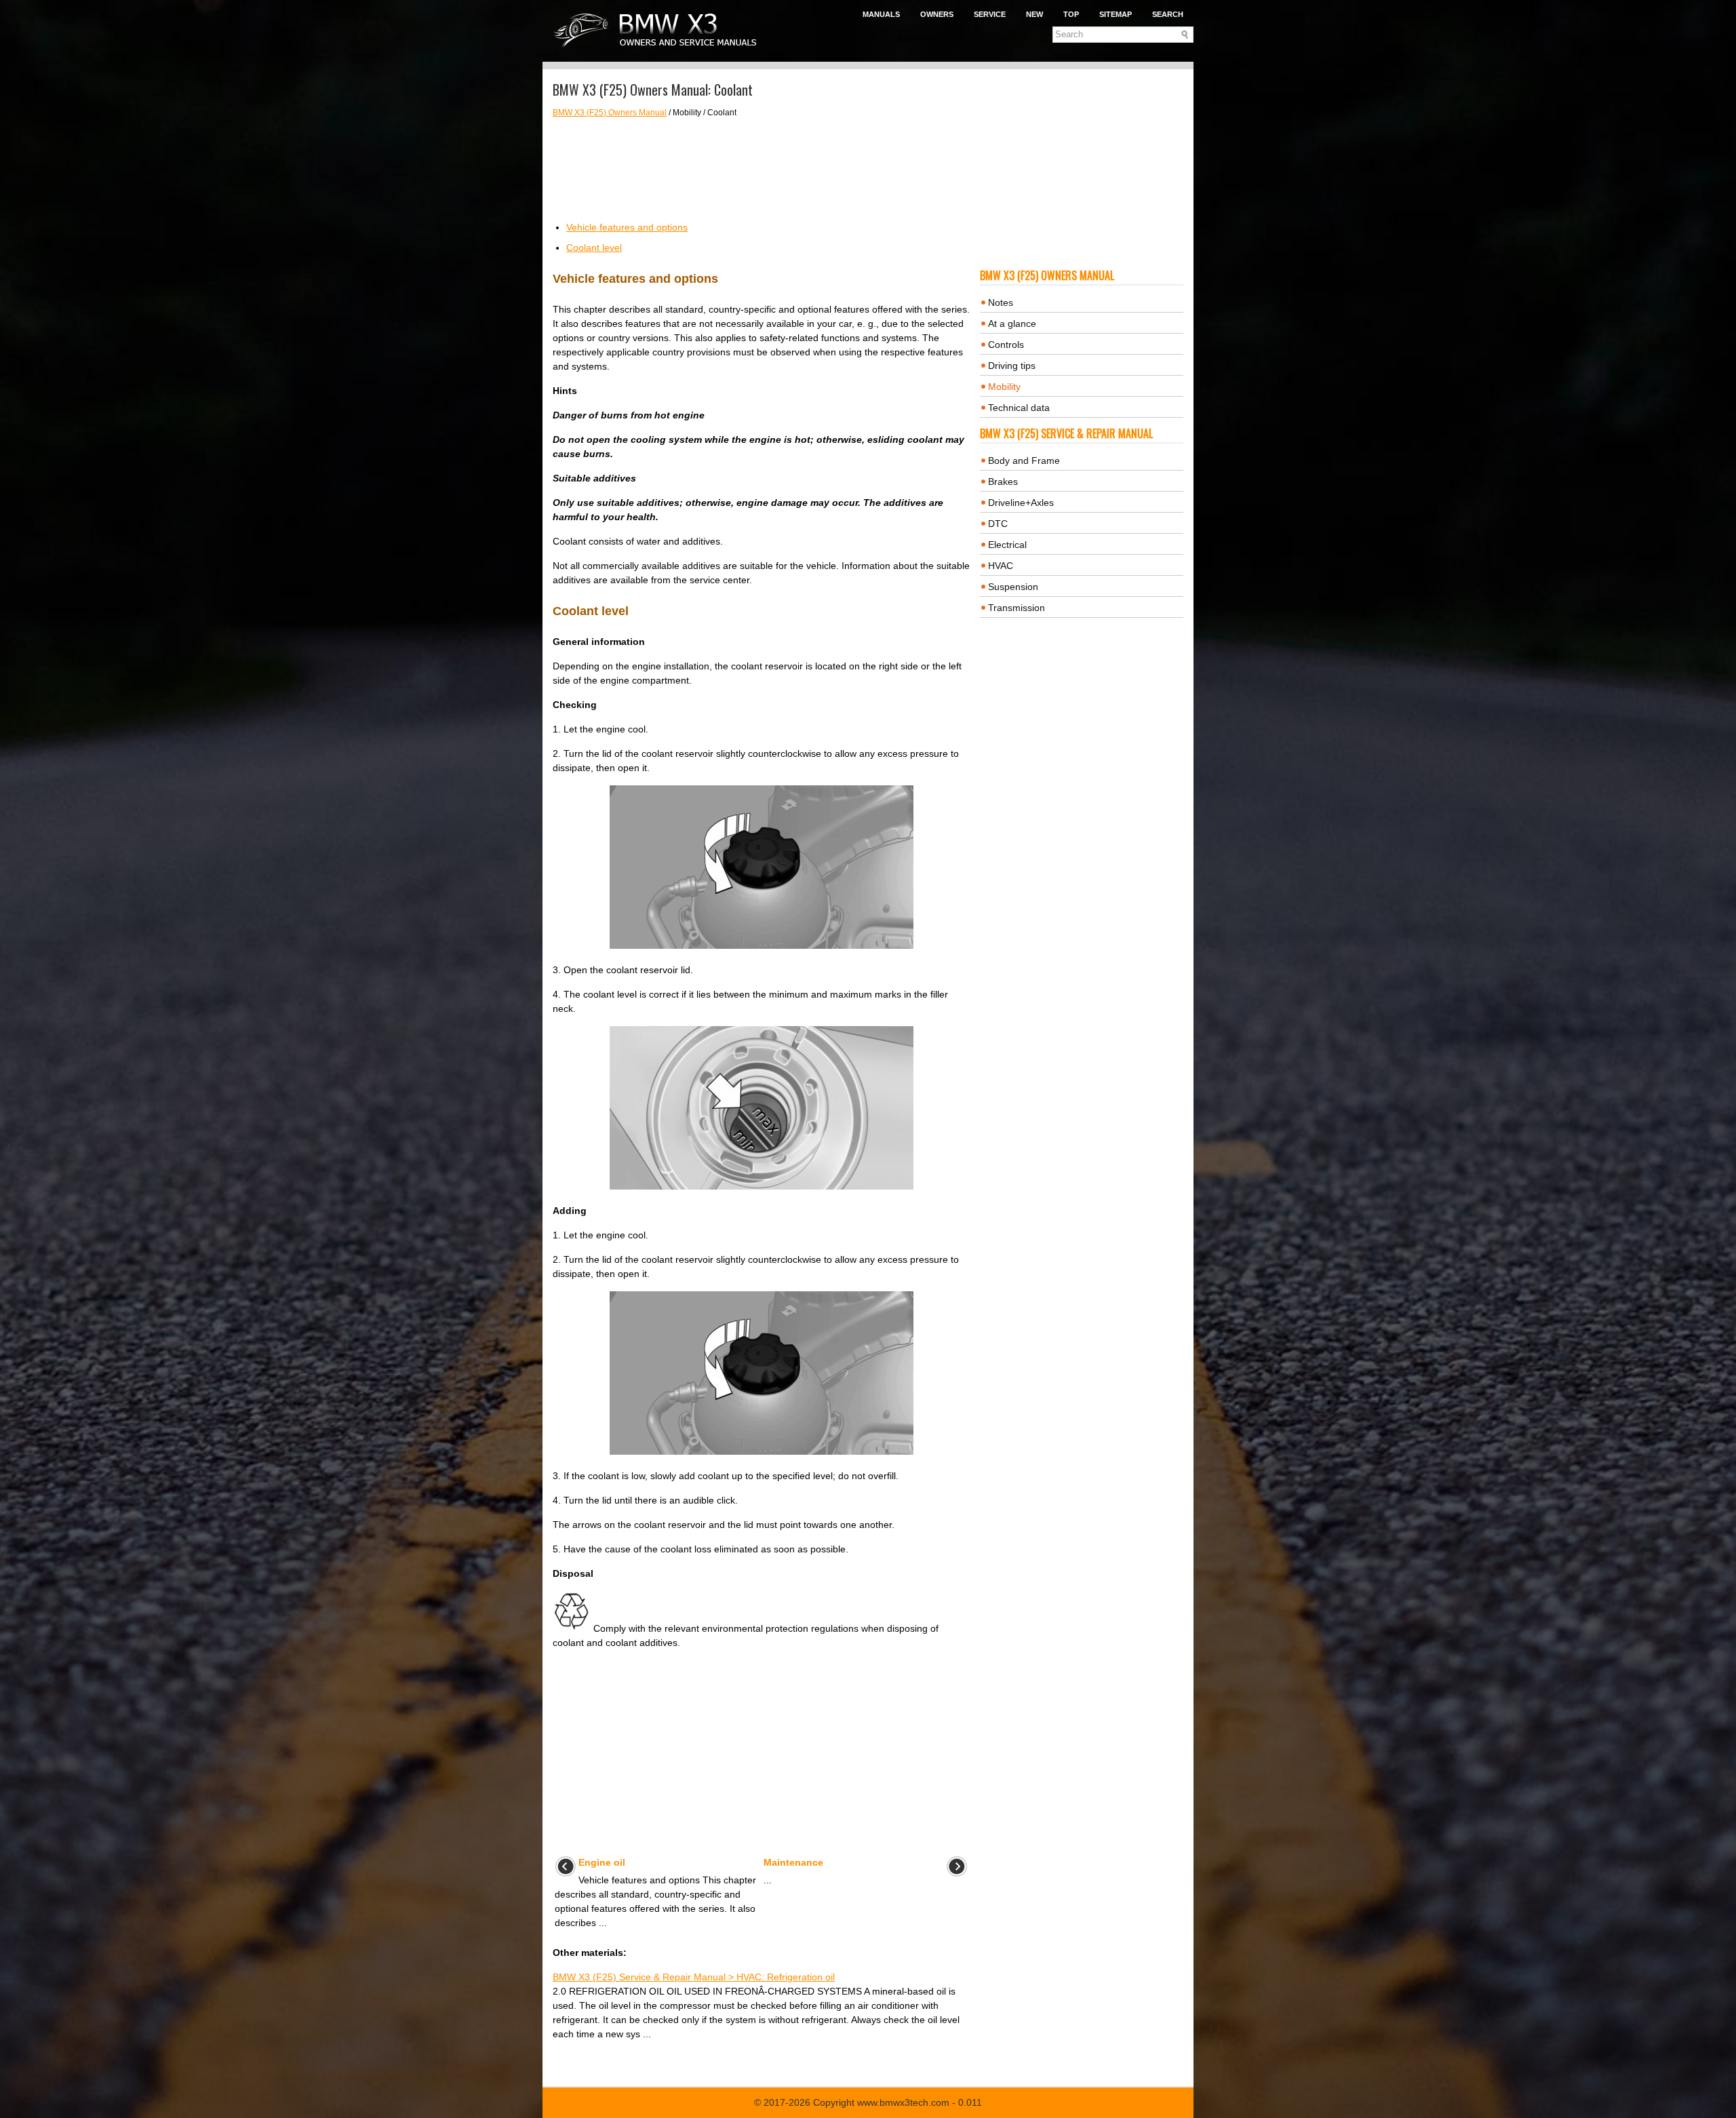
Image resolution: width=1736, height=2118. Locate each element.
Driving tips (1012, 366)
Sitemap (1116, 14)
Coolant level (594, 248)
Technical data (1019, 408)
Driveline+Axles (1021, 503)
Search (1168, 14)
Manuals (881, 14)
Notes (1001, 302)
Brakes (1003, 482)
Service (990, 14)
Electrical (1007, 545)
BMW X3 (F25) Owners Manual (610, 113)
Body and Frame (1024, 460)
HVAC (1001, 566)
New (1034, 14)
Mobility (1004, 387)
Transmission (1017, 608)
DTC (998, 524)
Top (1071, 14)
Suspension (1013, 587)
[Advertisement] (761, 170)
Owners (937, 14)
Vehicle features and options (627, 227)
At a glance (1012, 323)
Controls (1006, 345)
